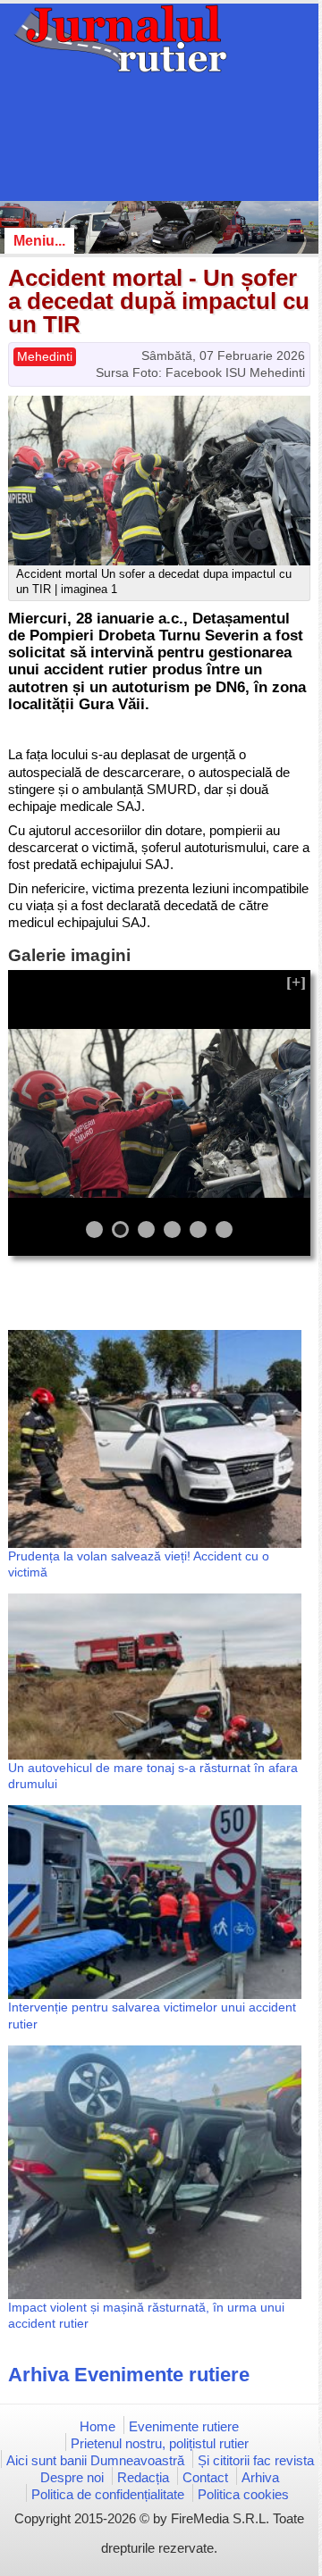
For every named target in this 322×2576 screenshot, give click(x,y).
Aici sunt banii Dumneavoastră (95, 2460)
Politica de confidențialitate (108, 2494)
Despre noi (72, 2477)
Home (97, 2426)
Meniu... (39, 241)
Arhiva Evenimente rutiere (129, 2375)
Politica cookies (243, 2494)
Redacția (143, 2477)
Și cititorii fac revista (256, 2460)
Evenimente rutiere (184, 2426)
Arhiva (260, 2477)
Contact (205, 2477)
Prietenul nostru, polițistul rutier (160, 2443)
